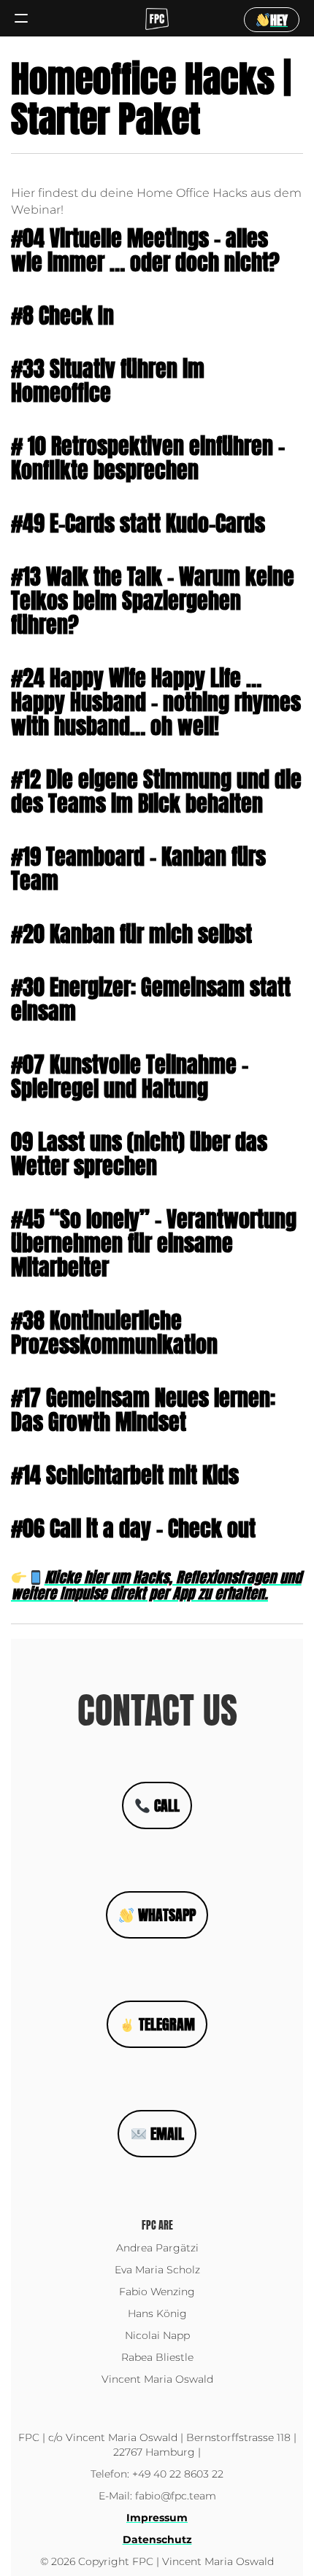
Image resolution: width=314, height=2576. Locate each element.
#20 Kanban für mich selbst (131, 934)
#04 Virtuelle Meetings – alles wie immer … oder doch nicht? (145, 250)
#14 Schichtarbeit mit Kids (125, 1475)
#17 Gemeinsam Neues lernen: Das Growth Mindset (143, 1410)
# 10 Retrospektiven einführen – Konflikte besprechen (148, 458)
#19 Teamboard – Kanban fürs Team (138, 869)
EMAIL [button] (165, 2134)
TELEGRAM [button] (165, 2024)
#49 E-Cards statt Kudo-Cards (138, 523)
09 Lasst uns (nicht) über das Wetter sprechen (139, 1154)
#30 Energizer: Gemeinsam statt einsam (151, 999)
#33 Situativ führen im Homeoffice (108, 381)
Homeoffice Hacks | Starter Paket (151, 98)
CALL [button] (165, 1805)
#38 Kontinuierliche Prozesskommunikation (114, 1332)
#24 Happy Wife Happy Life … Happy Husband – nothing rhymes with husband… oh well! (156, 702)
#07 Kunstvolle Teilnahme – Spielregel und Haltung (130, 1076)
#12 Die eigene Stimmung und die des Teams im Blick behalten (156, 791)
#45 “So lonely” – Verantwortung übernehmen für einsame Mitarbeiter (154, 1243)
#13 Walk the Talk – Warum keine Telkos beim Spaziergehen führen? (153, 601)
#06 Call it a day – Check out (133, 1528)
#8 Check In (62, 315)
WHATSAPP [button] (165, 1915)
